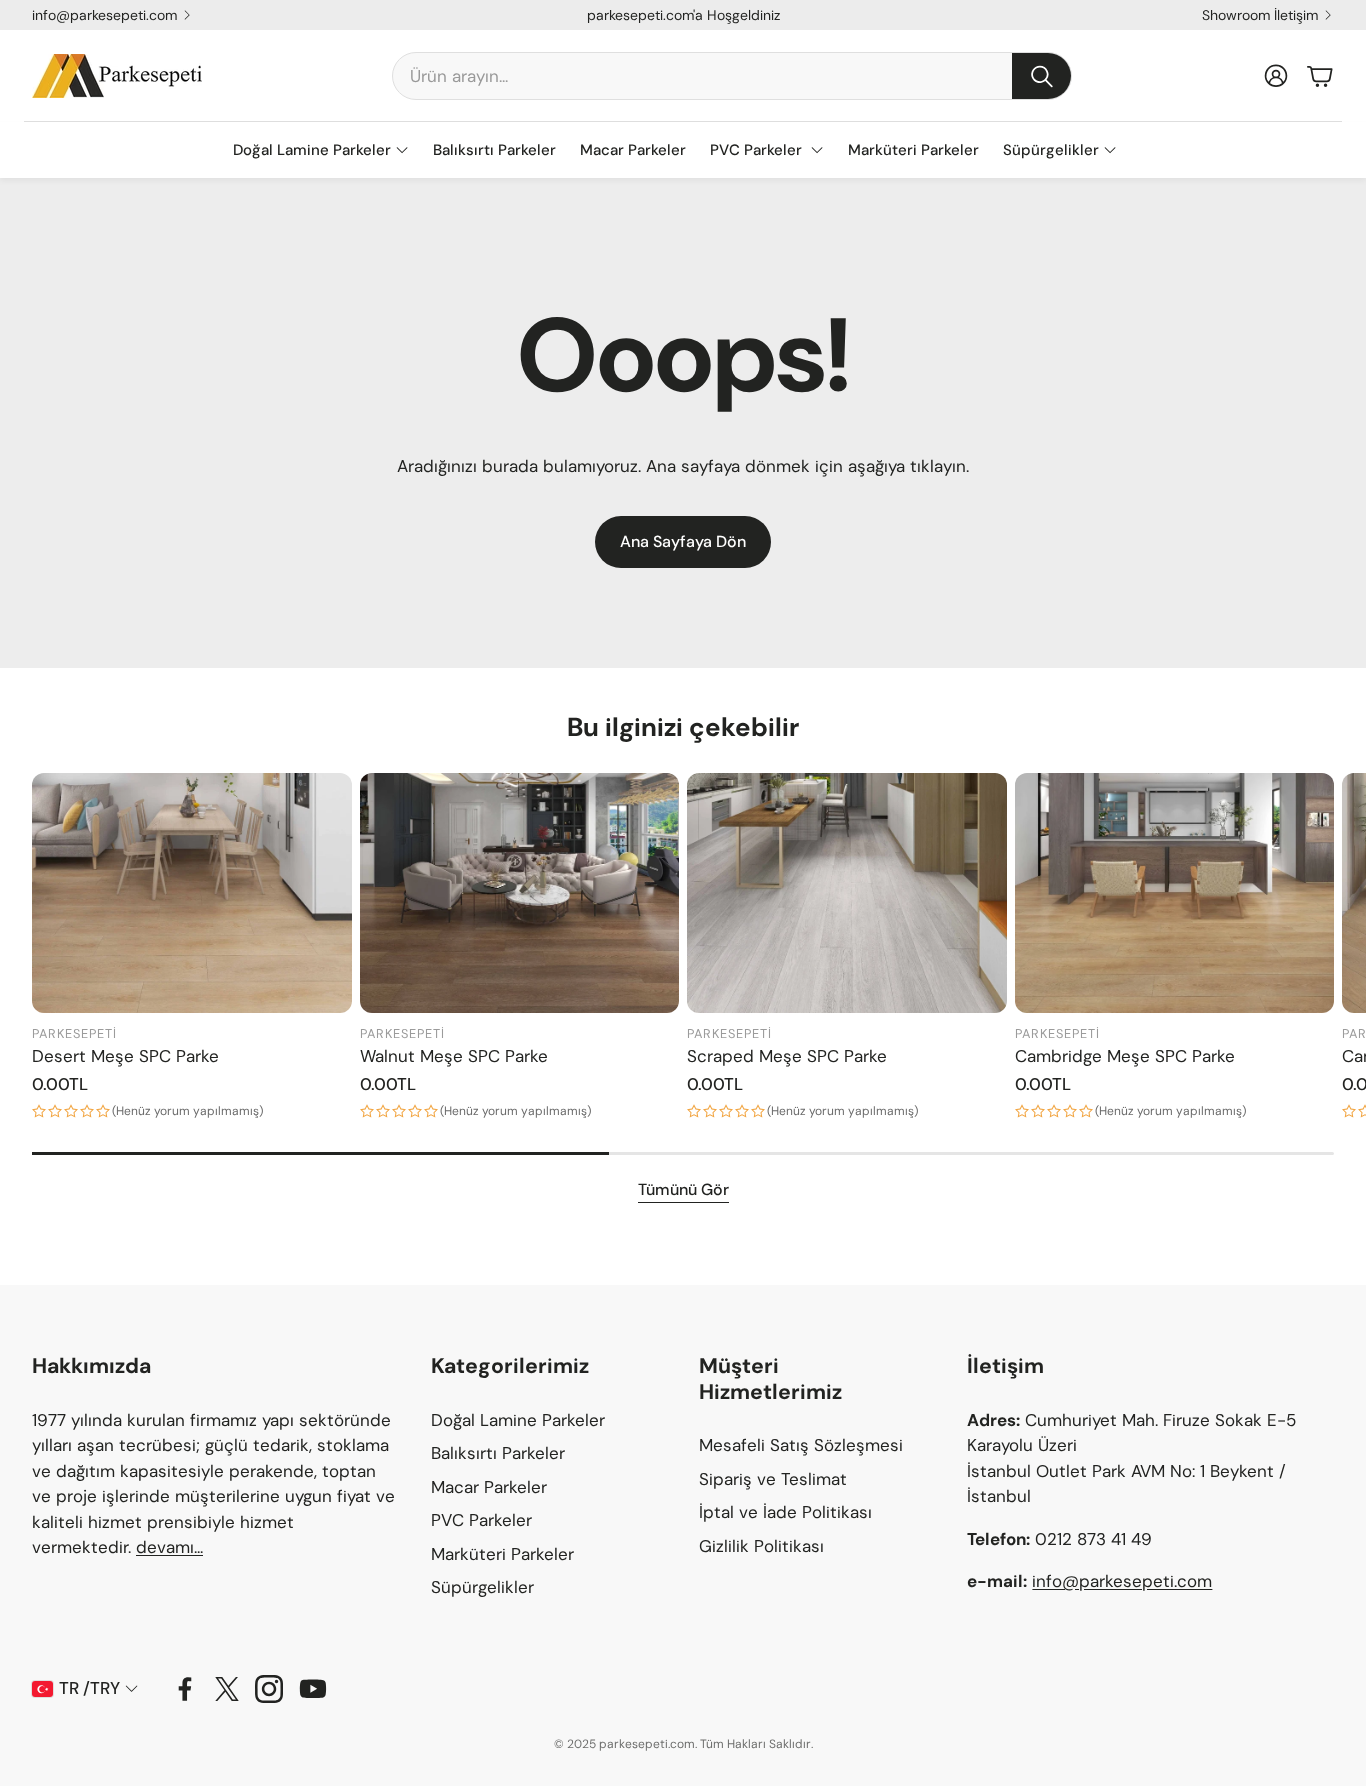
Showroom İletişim (1260, 15)
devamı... (169, 1547)
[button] (732, 76)
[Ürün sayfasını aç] (192, 893)
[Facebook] (185, 1689)
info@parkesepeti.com (104, 15)
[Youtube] (313, 1689)
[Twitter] (227, 1689)
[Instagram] (269, 1689)
